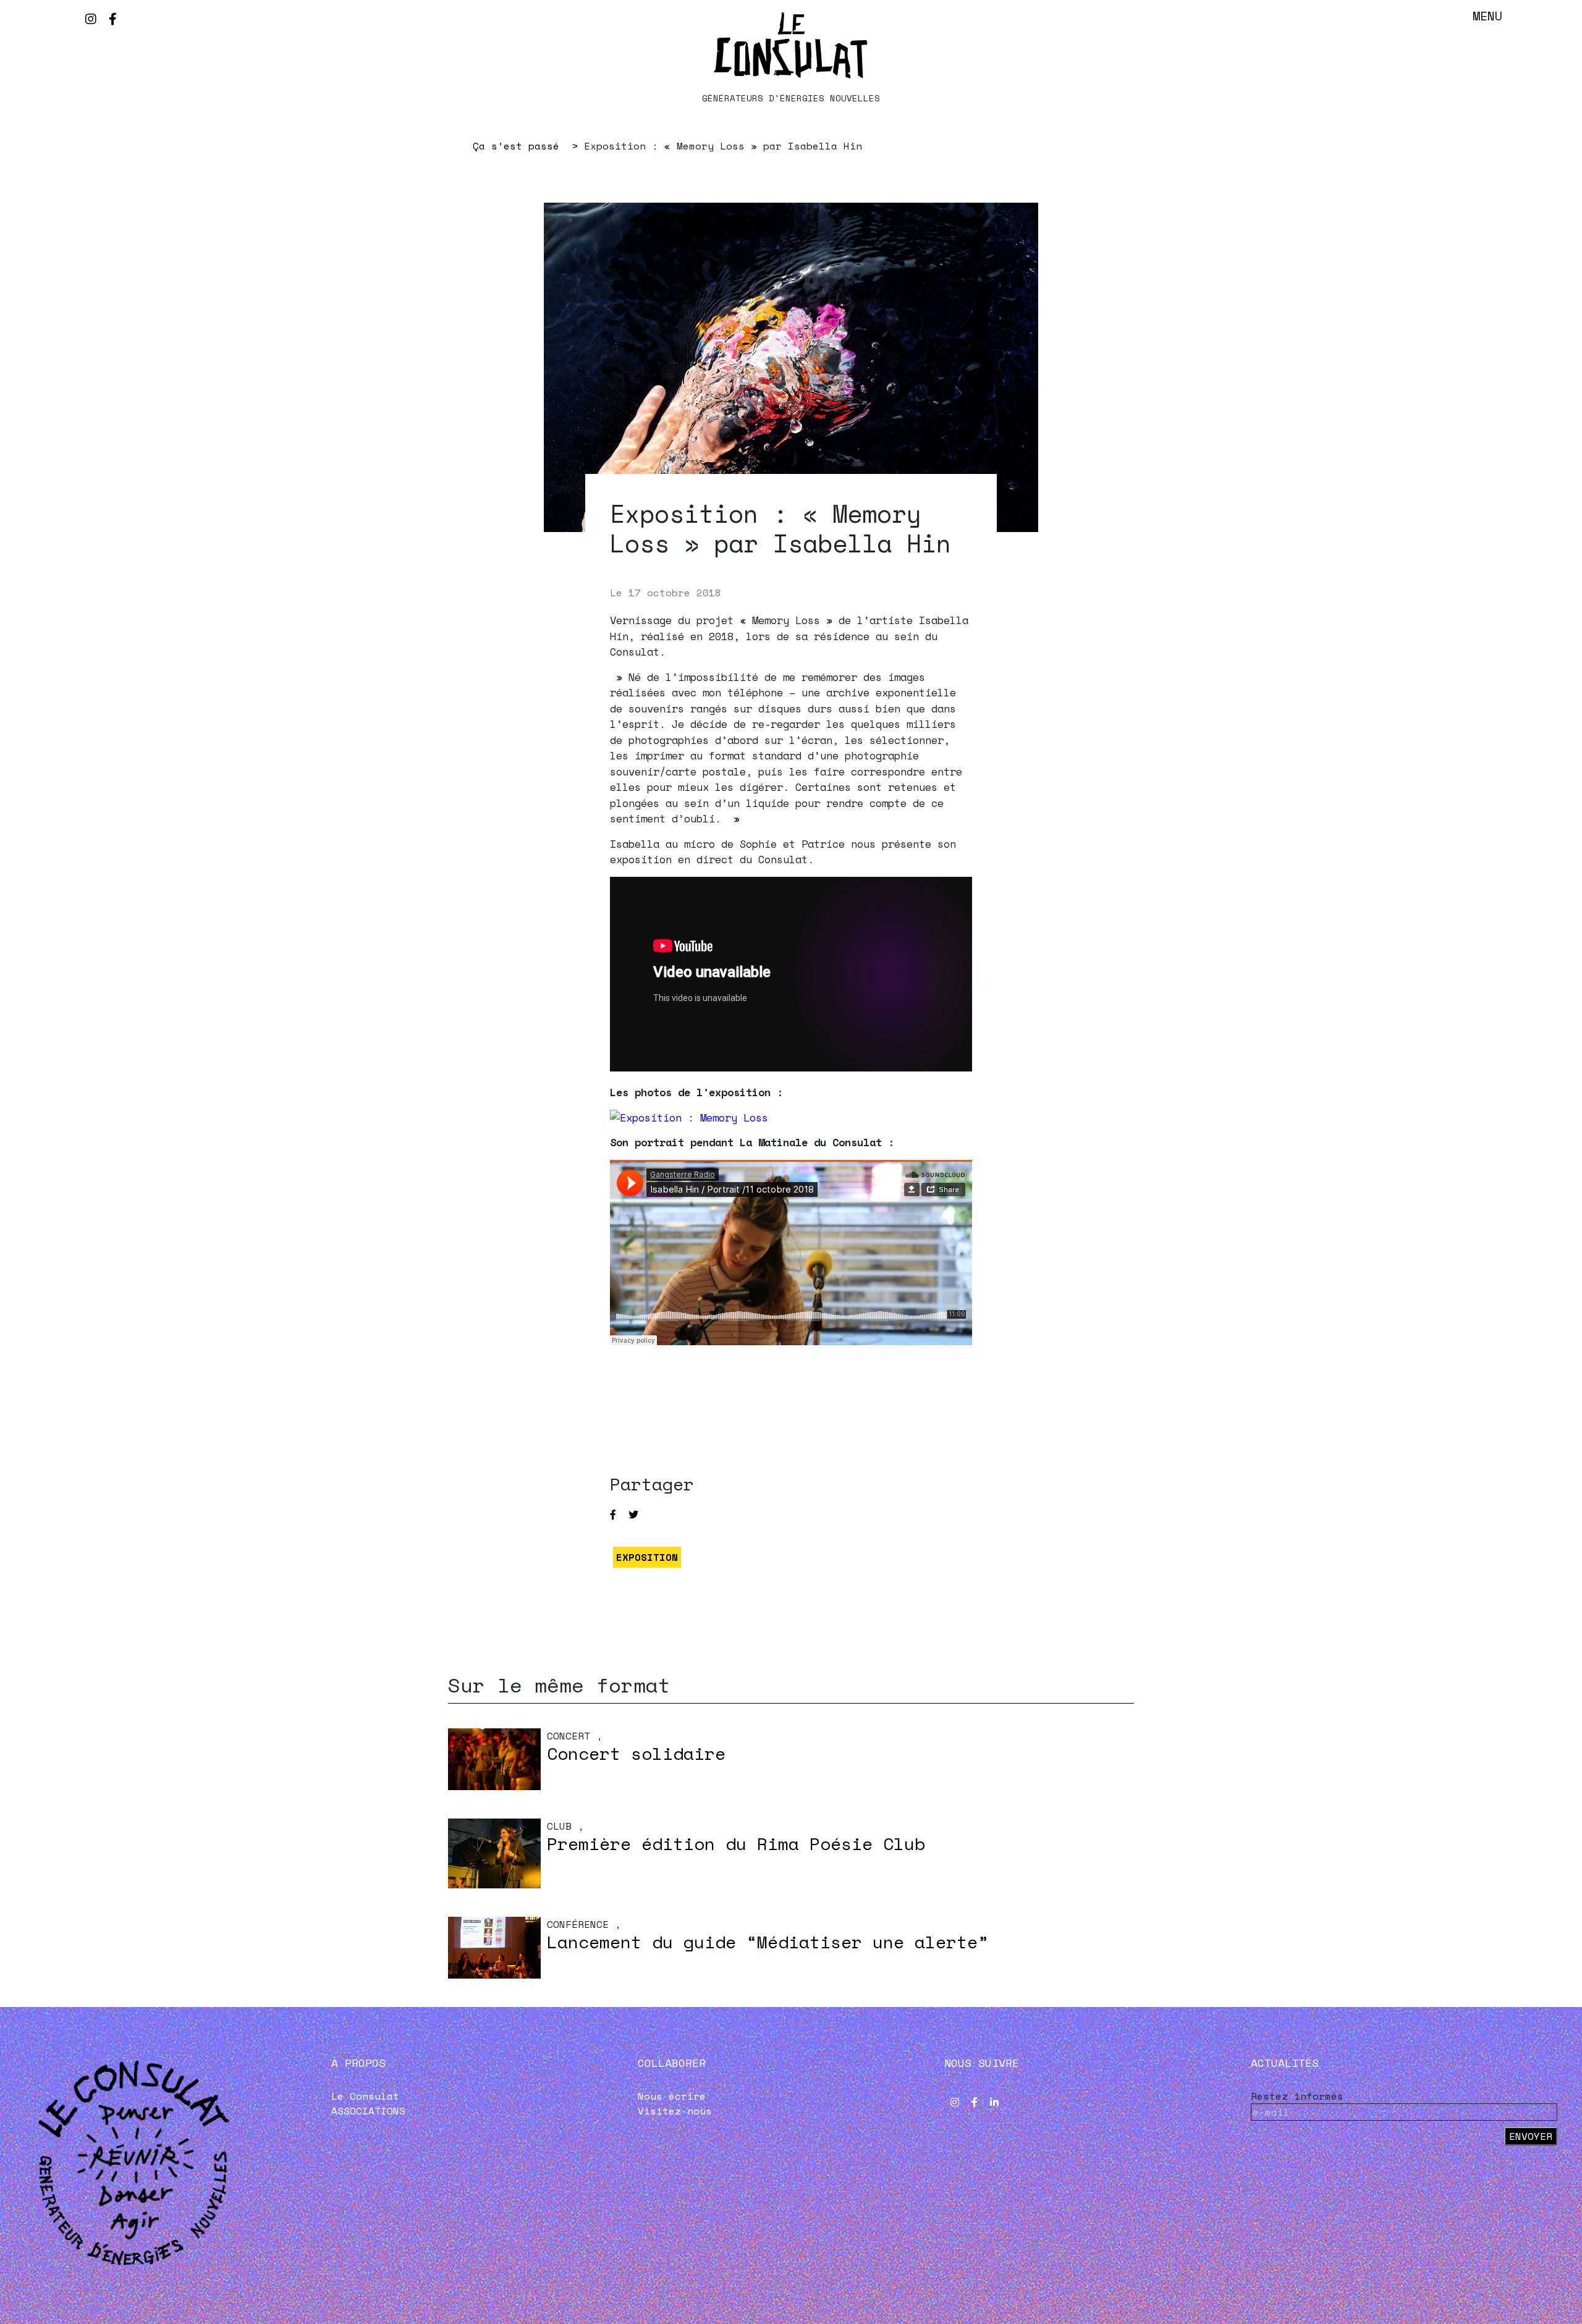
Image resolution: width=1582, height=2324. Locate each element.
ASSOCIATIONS (368, 2111)
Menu (1487, 16)
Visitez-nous (675, 2111)
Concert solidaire (636, 1753)
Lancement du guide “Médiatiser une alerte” (768, 1942)
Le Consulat (365, 2096)
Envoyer (1531, 2136)
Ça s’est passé (516, 146)
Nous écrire (672, 2096)
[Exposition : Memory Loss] (689, 1118)
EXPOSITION (647, 1557)
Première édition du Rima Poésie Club (736, 1844)
